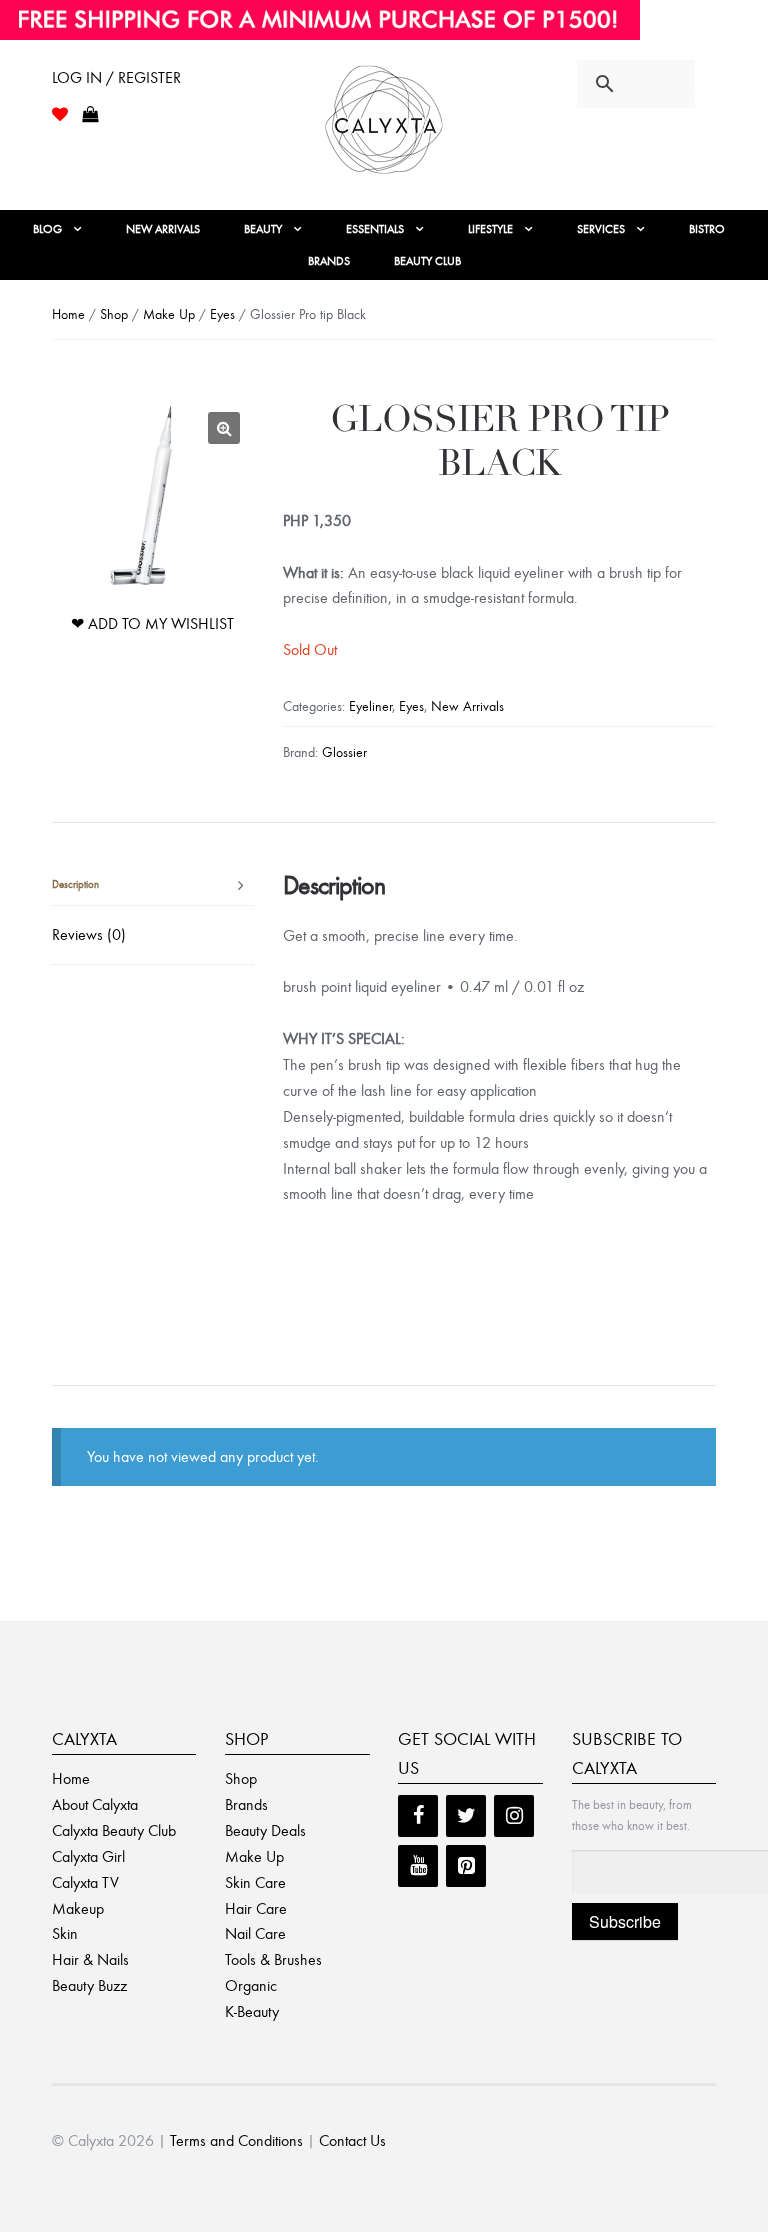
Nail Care (255, 1933)
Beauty (263, 229)
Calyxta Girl (88, 1856)
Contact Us (352, 2140)
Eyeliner (370, 706)
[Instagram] (514, 1816)
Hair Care (256, 1908)
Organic (251, 1985)
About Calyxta (95, 1804)
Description (75, 884)
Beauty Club (427, 261)
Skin (65, 1933)
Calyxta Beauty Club (114, 1830)
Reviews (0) (89, 934)
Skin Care (255, 1882)
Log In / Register (116, 77)
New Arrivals (163, 229)
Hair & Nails (90, 1959)
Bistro (707, 229)
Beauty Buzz (89, 1985)
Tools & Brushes (273, 1959)
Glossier (344, 752)
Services (601, 229)
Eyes (222, 314)
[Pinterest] (466, 1866)
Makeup (78, 1908)
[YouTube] (418, 1866)
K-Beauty (252, 2011)
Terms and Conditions (236, 2140)
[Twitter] (466, 1816)
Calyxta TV (85, 1882)
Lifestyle (490, 229)
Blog (47, 229)
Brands (329, 261)
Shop (114, 314)
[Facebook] (418, 1816)
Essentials (375, 229)
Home (68, 314)
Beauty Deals (265, 1830)
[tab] (153, 885)
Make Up (169, 314)
